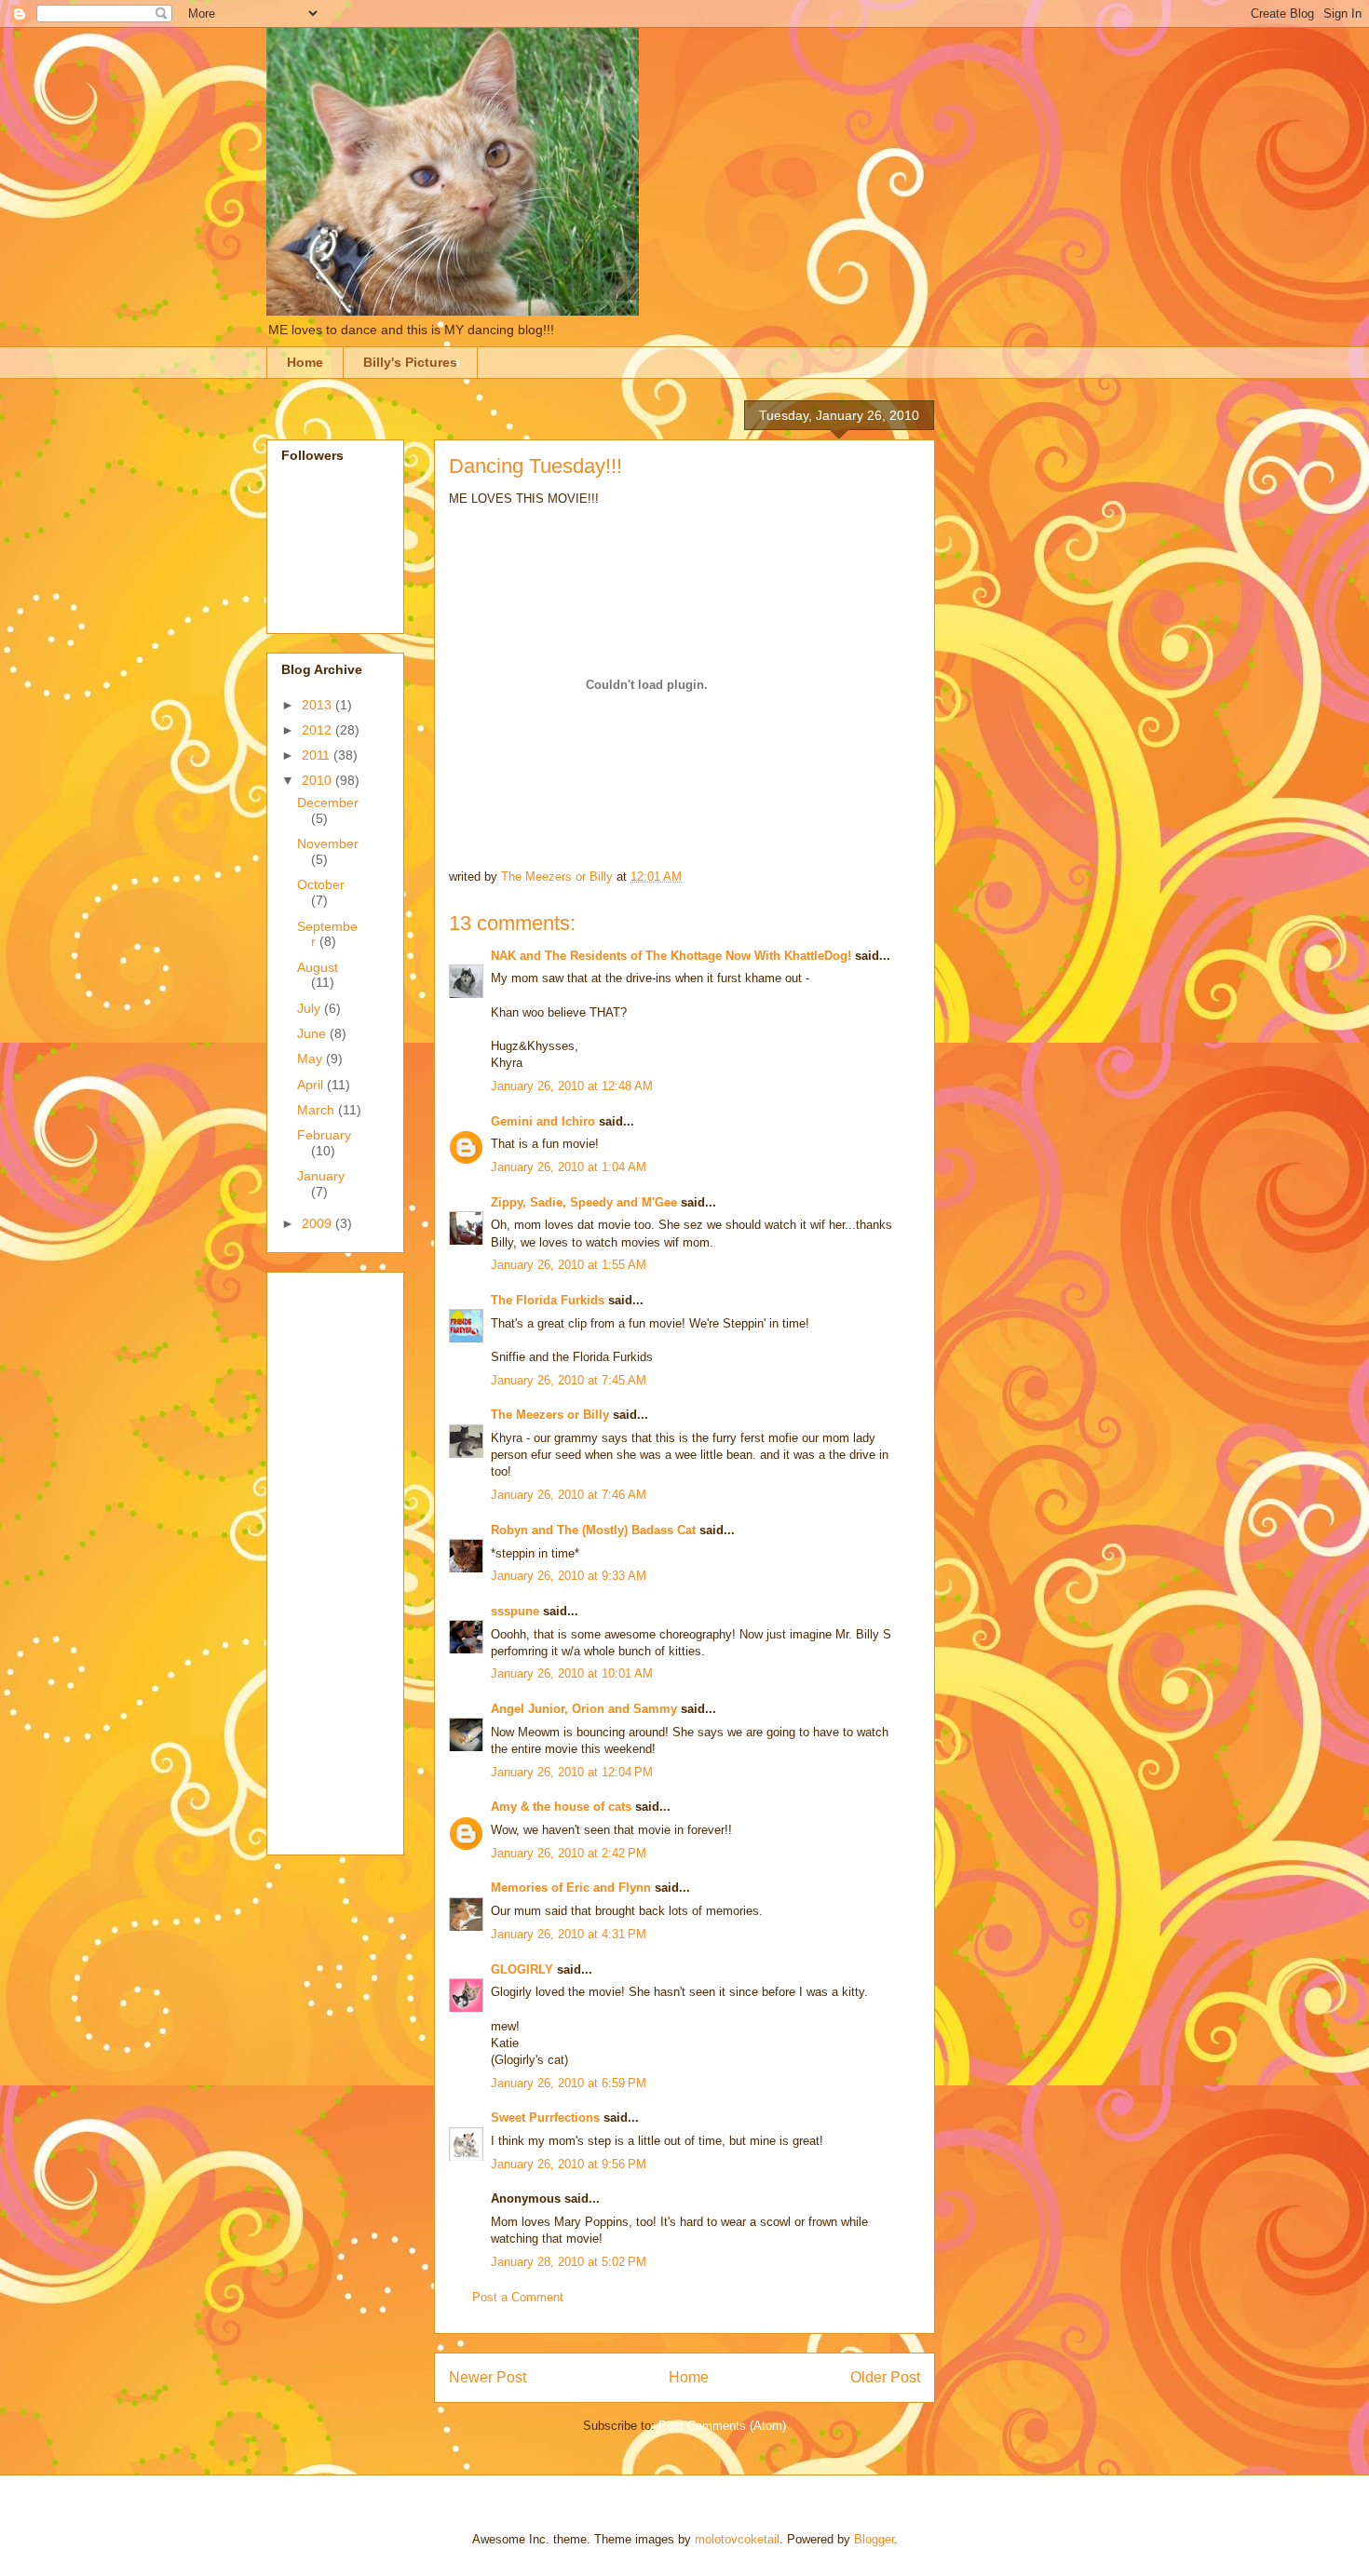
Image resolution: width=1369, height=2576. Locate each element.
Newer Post (488, 2377)
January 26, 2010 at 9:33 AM (569, 1576)
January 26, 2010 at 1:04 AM (569, 1167)
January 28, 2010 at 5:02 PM (569, 2262)
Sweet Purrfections (545, 2117)
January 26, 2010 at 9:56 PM (569, 2164)
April (312, 1085)
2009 (319, 1223)
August (318, 967)
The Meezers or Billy (550, 1415)
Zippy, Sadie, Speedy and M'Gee (584, 1202)
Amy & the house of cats (561, 1807)
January (321, 1176)
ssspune (515, 1611)
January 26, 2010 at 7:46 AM (569, 1495)
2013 (319, 705)
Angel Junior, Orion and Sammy (584, 1709)
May (312, 1059)
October (321, 884)
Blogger (874, 2539)
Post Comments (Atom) (722, 2426)
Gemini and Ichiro (543, 1121)
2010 (319, 780)
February (324, 1135)
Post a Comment (518, 2297)
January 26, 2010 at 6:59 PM (569, 2083)
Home (305, 362)
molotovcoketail (737, 2539)
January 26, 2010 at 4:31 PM (569, 1934)
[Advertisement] (356, 1558)
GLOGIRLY (522, 1969)
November (328, 843)
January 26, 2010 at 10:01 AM (572, 1673)
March (318, 1110)
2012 (319, 730)
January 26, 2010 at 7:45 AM (569, 1380)
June (313, 1033)
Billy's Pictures (410, 362)
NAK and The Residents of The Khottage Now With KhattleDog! (671, 956)
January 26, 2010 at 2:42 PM (569, 1853)
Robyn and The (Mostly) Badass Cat (593, 1530)
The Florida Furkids (548, 1300)
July (311, 1008)
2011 (318, 755)
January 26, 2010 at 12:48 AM (572, 1086)
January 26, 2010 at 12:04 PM (572, 1772)
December (328, 802)
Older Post (885, 2377)
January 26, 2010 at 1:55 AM (569, 1265)
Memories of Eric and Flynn (571, 1888)
